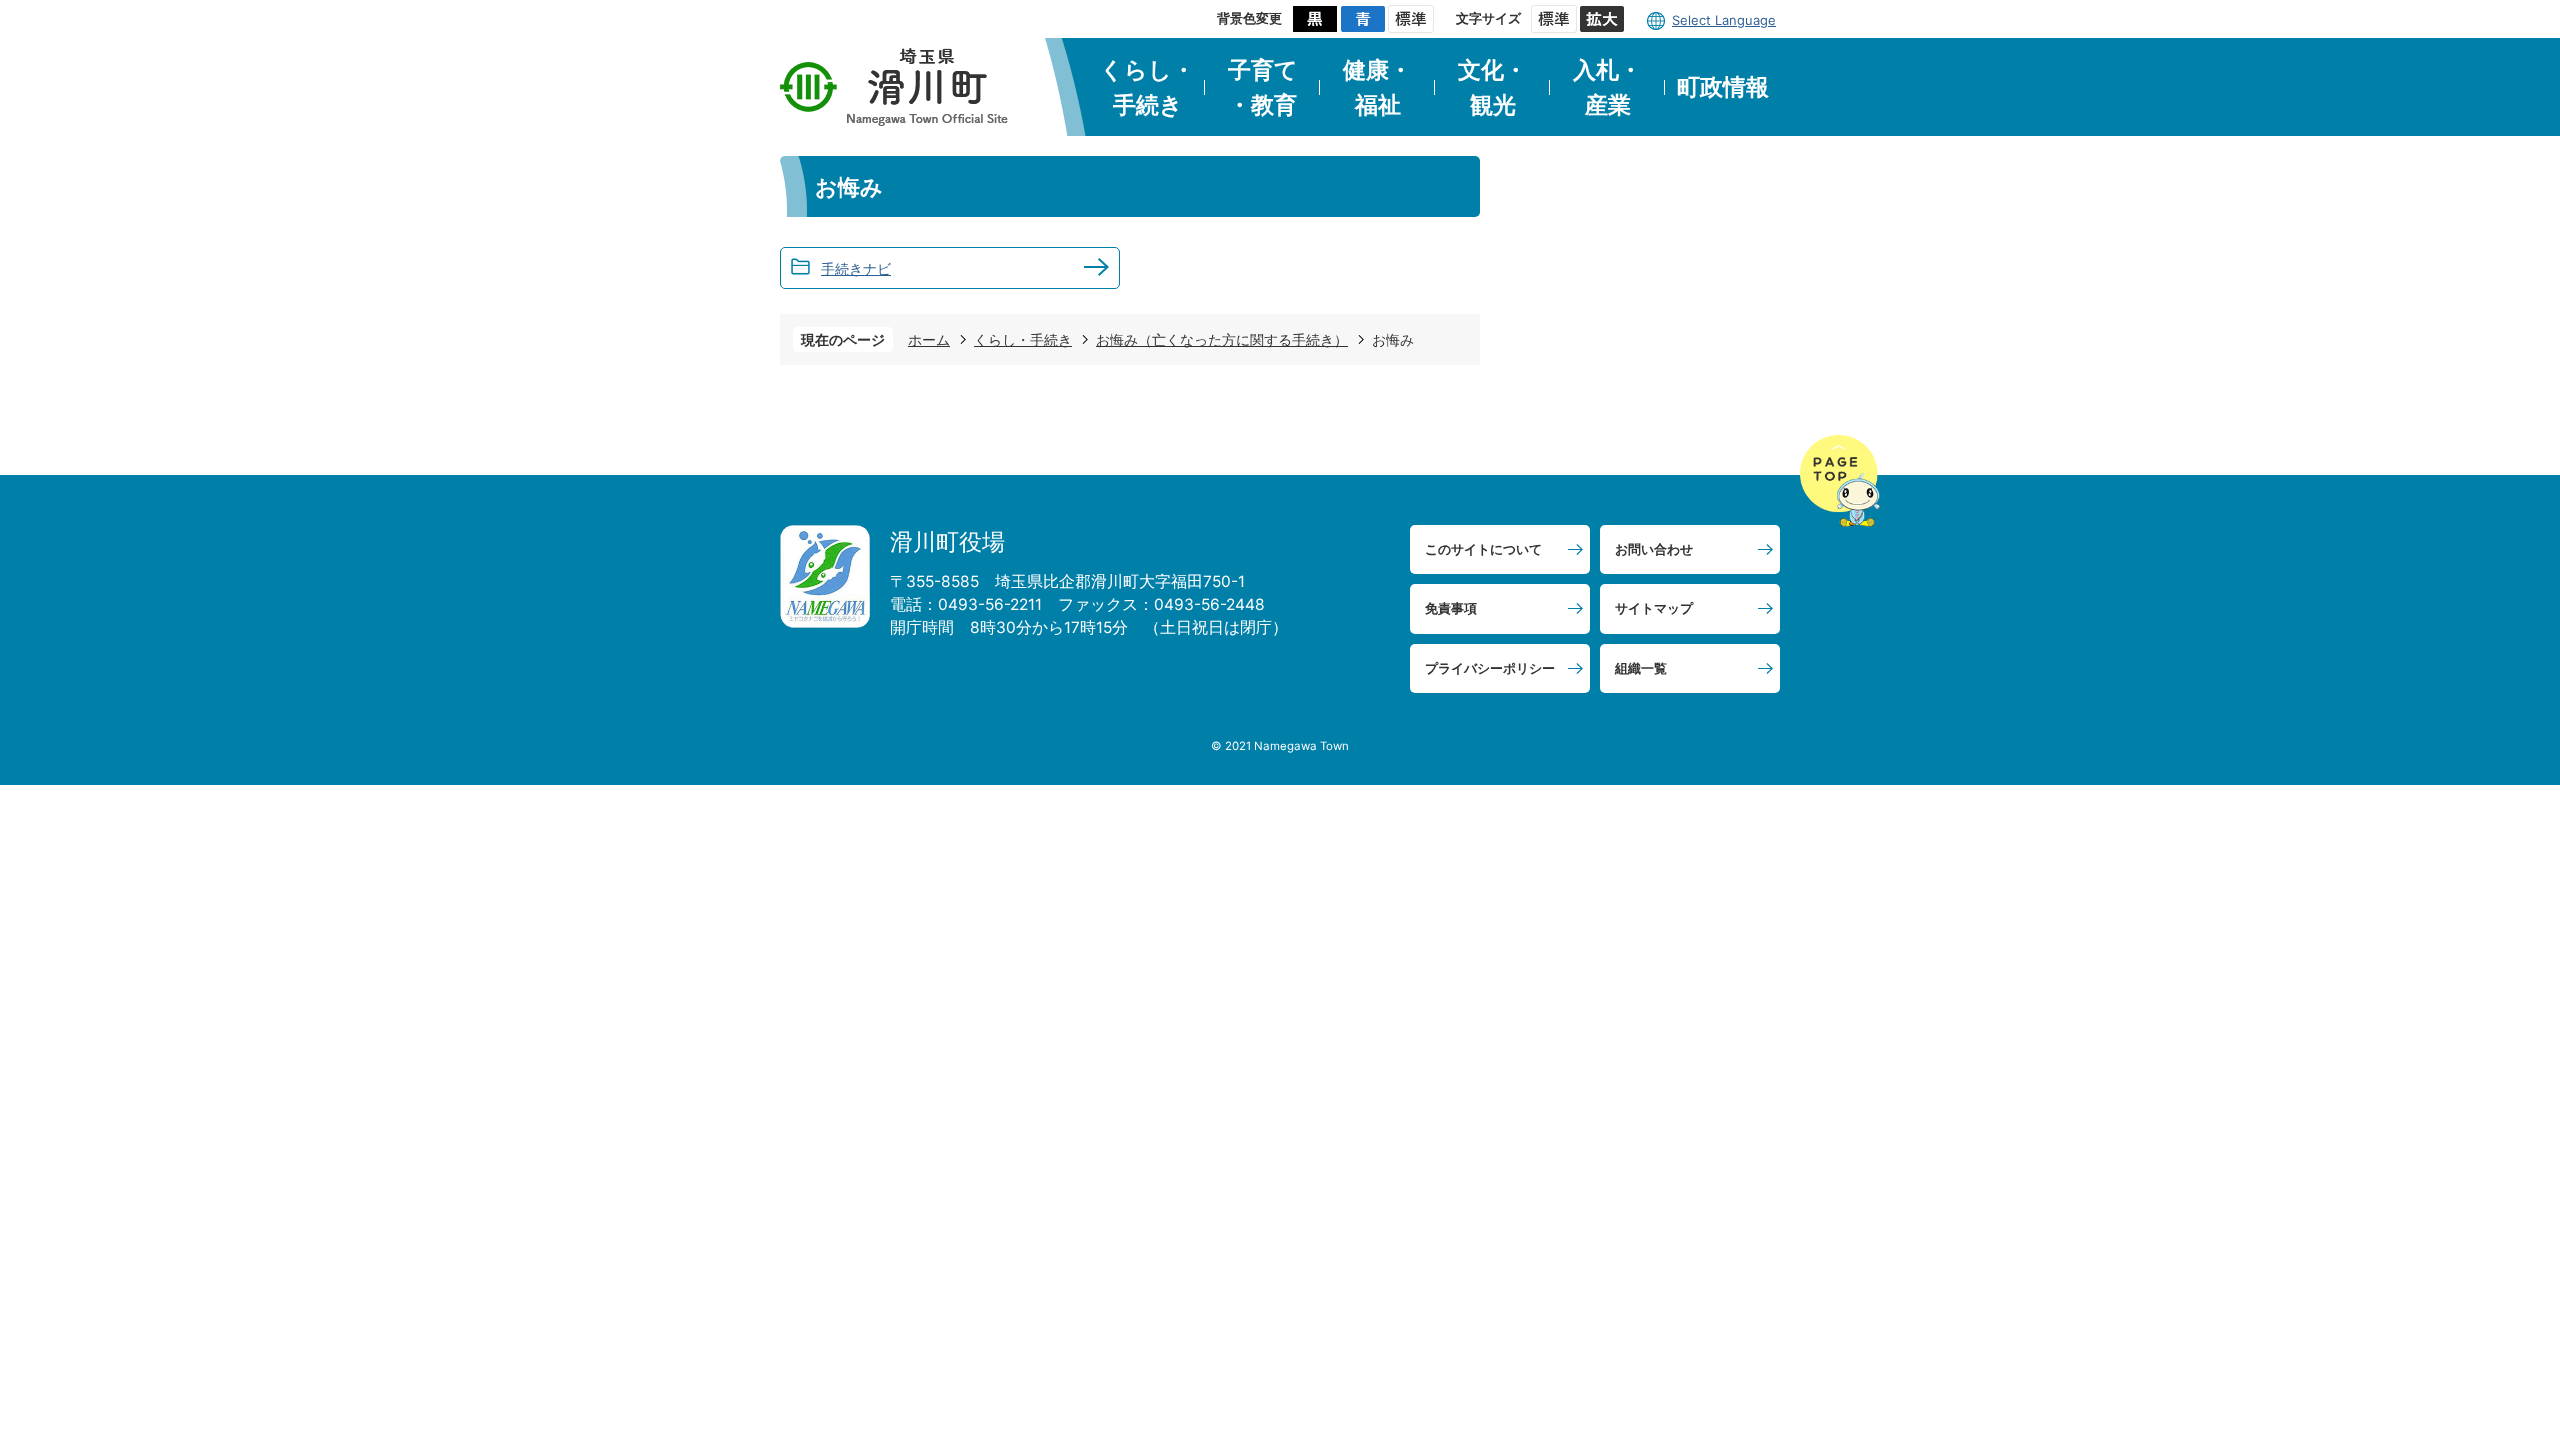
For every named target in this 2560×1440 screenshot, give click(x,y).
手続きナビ (856, 268)
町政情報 (1723, 87)
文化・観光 (1492, 87)
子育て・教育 (1263, 87)
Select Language (1724, 20)
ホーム (929, 339)
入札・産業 (1607, 87)
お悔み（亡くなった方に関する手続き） (1222, 339)
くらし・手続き (1147, 87)
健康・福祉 (1377, 87)
